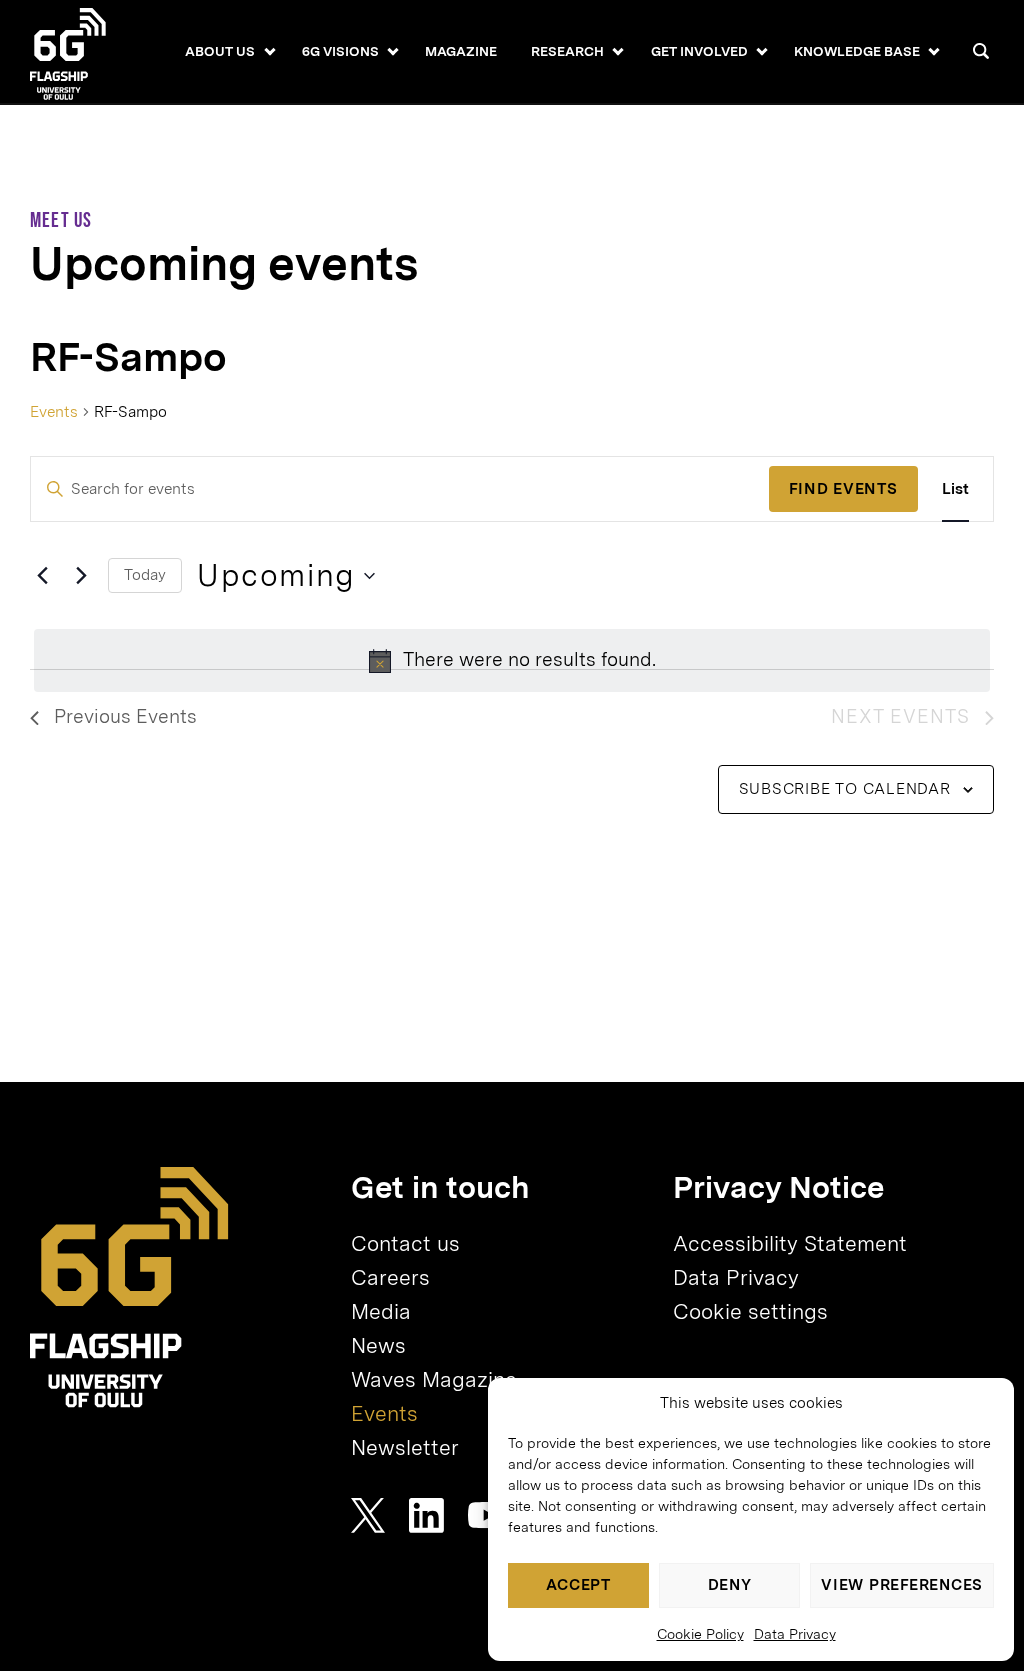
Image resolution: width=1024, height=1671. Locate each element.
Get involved (699, 51)
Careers (390, 1277)
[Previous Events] (42, 576)
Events (54, 411)
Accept (578, 1585)
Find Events (843, 488)
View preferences (902, 1585)
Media (381, 1311)
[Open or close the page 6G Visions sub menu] (392, 50)
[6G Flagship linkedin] (426, 1515)
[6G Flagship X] (368, 1515)
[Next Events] (81, 576)
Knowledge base (857, 51)
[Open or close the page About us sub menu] (269, 50)
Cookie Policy (700, 1634)
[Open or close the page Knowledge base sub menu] (934, 50)
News (378, 1345)
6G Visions (340, 51)
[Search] (981, 51)
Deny (730, 1585)
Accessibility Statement (790, 1243)
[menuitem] (220, 52)
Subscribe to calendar (845, 788)
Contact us (405, 1243)
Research (567, 51)
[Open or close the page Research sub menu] (618, 50)
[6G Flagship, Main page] (129, 1287)
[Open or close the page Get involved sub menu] (761, 50)
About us (220, 51)
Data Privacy (795, 1634)
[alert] (511, 660)
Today (145, 574)
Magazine (461, 51)
